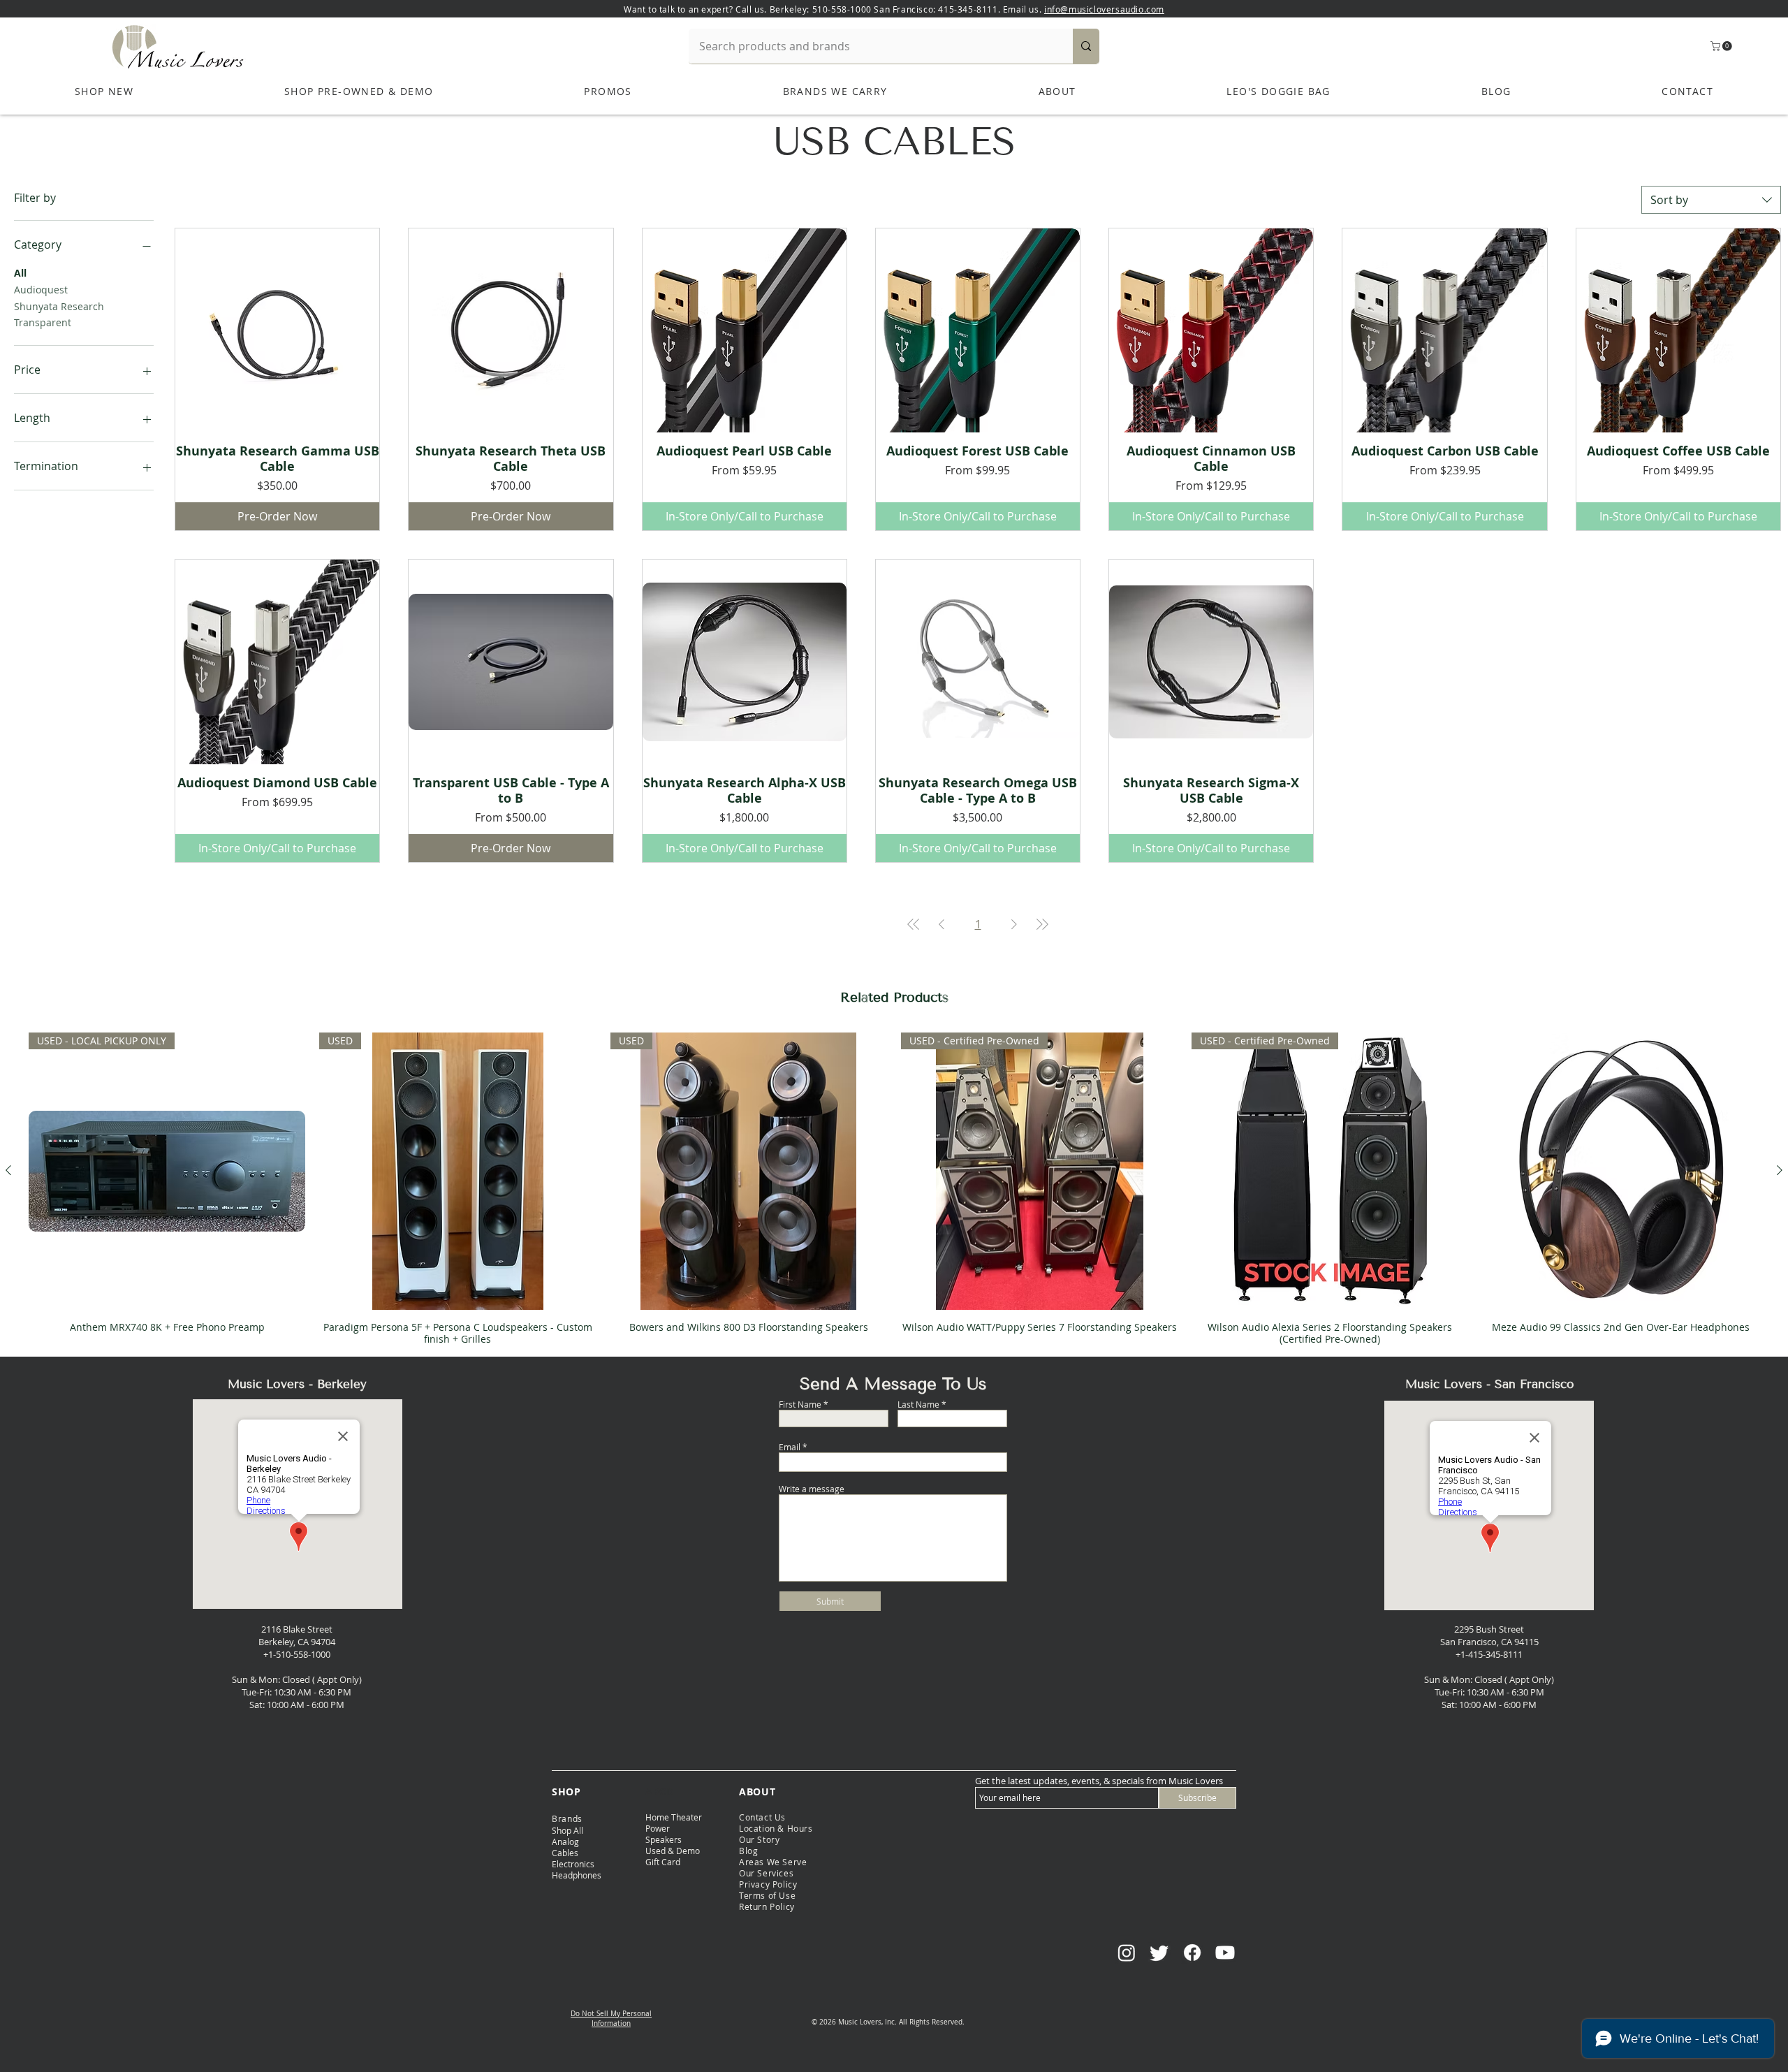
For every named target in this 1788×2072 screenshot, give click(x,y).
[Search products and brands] (1086, 46)
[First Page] (914, 924)
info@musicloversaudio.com (1104, 9)
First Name (800, 1404)
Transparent (43, 322)
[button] (1722, 46)
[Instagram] (1127, 1953)
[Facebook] (1192, 1953)
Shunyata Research (59, 306)
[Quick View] (277, 330)
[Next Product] (1780, 1170)
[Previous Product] (8, 1170)
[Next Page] (1014, 924)
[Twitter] (1159, 1953)
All (20, 273)
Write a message (812, 1489)
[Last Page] (1042, 924)
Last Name (918, 1404)
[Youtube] (1225, 1953)
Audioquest (41, 290)
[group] (894, 1188)
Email (790, 1447)
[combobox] (1711, 200)
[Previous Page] (941, 924)
